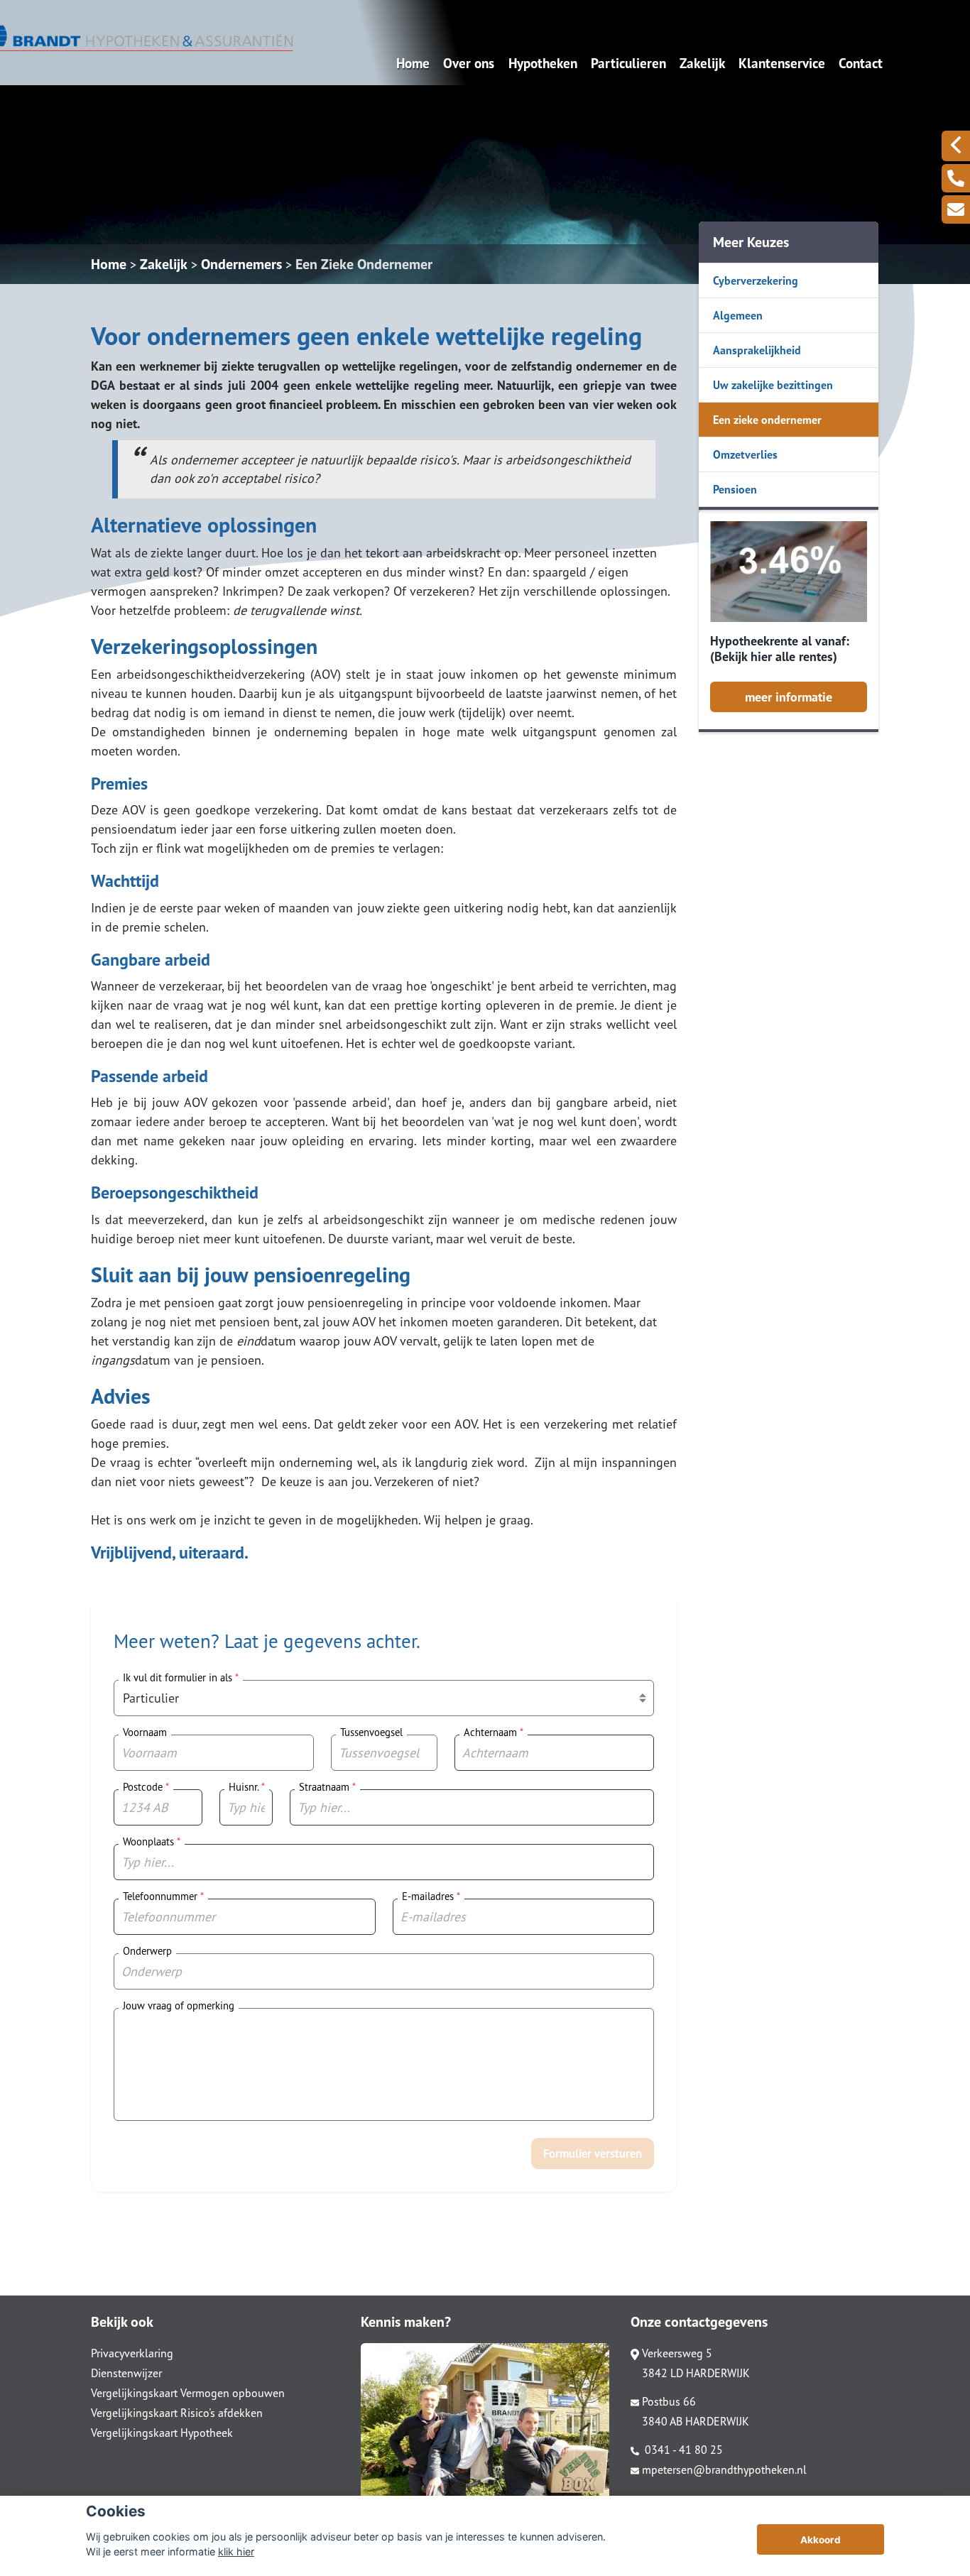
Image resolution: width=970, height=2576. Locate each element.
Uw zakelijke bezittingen (773, 385)
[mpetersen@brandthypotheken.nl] (956, 209)
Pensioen (735, 489)
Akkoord (821, 2540)
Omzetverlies (745, 454)
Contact (861, 63)
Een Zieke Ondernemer (364, 264)
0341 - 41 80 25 (682, 2450)
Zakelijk (702, 63)
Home (413, 63)
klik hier (236, 2552)
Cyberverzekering (756, 280)
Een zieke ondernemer (767, 420)
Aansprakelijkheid (757, 350)
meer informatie (789, 697)
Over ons (469, 63)
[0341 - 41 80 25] (956, 178)
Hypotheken (543, 63)
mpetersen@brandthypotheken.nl (724, 2469)
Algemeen (738, 315)
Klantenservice (782, 63)
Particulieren (628, 63)
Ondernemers (241, 264)
